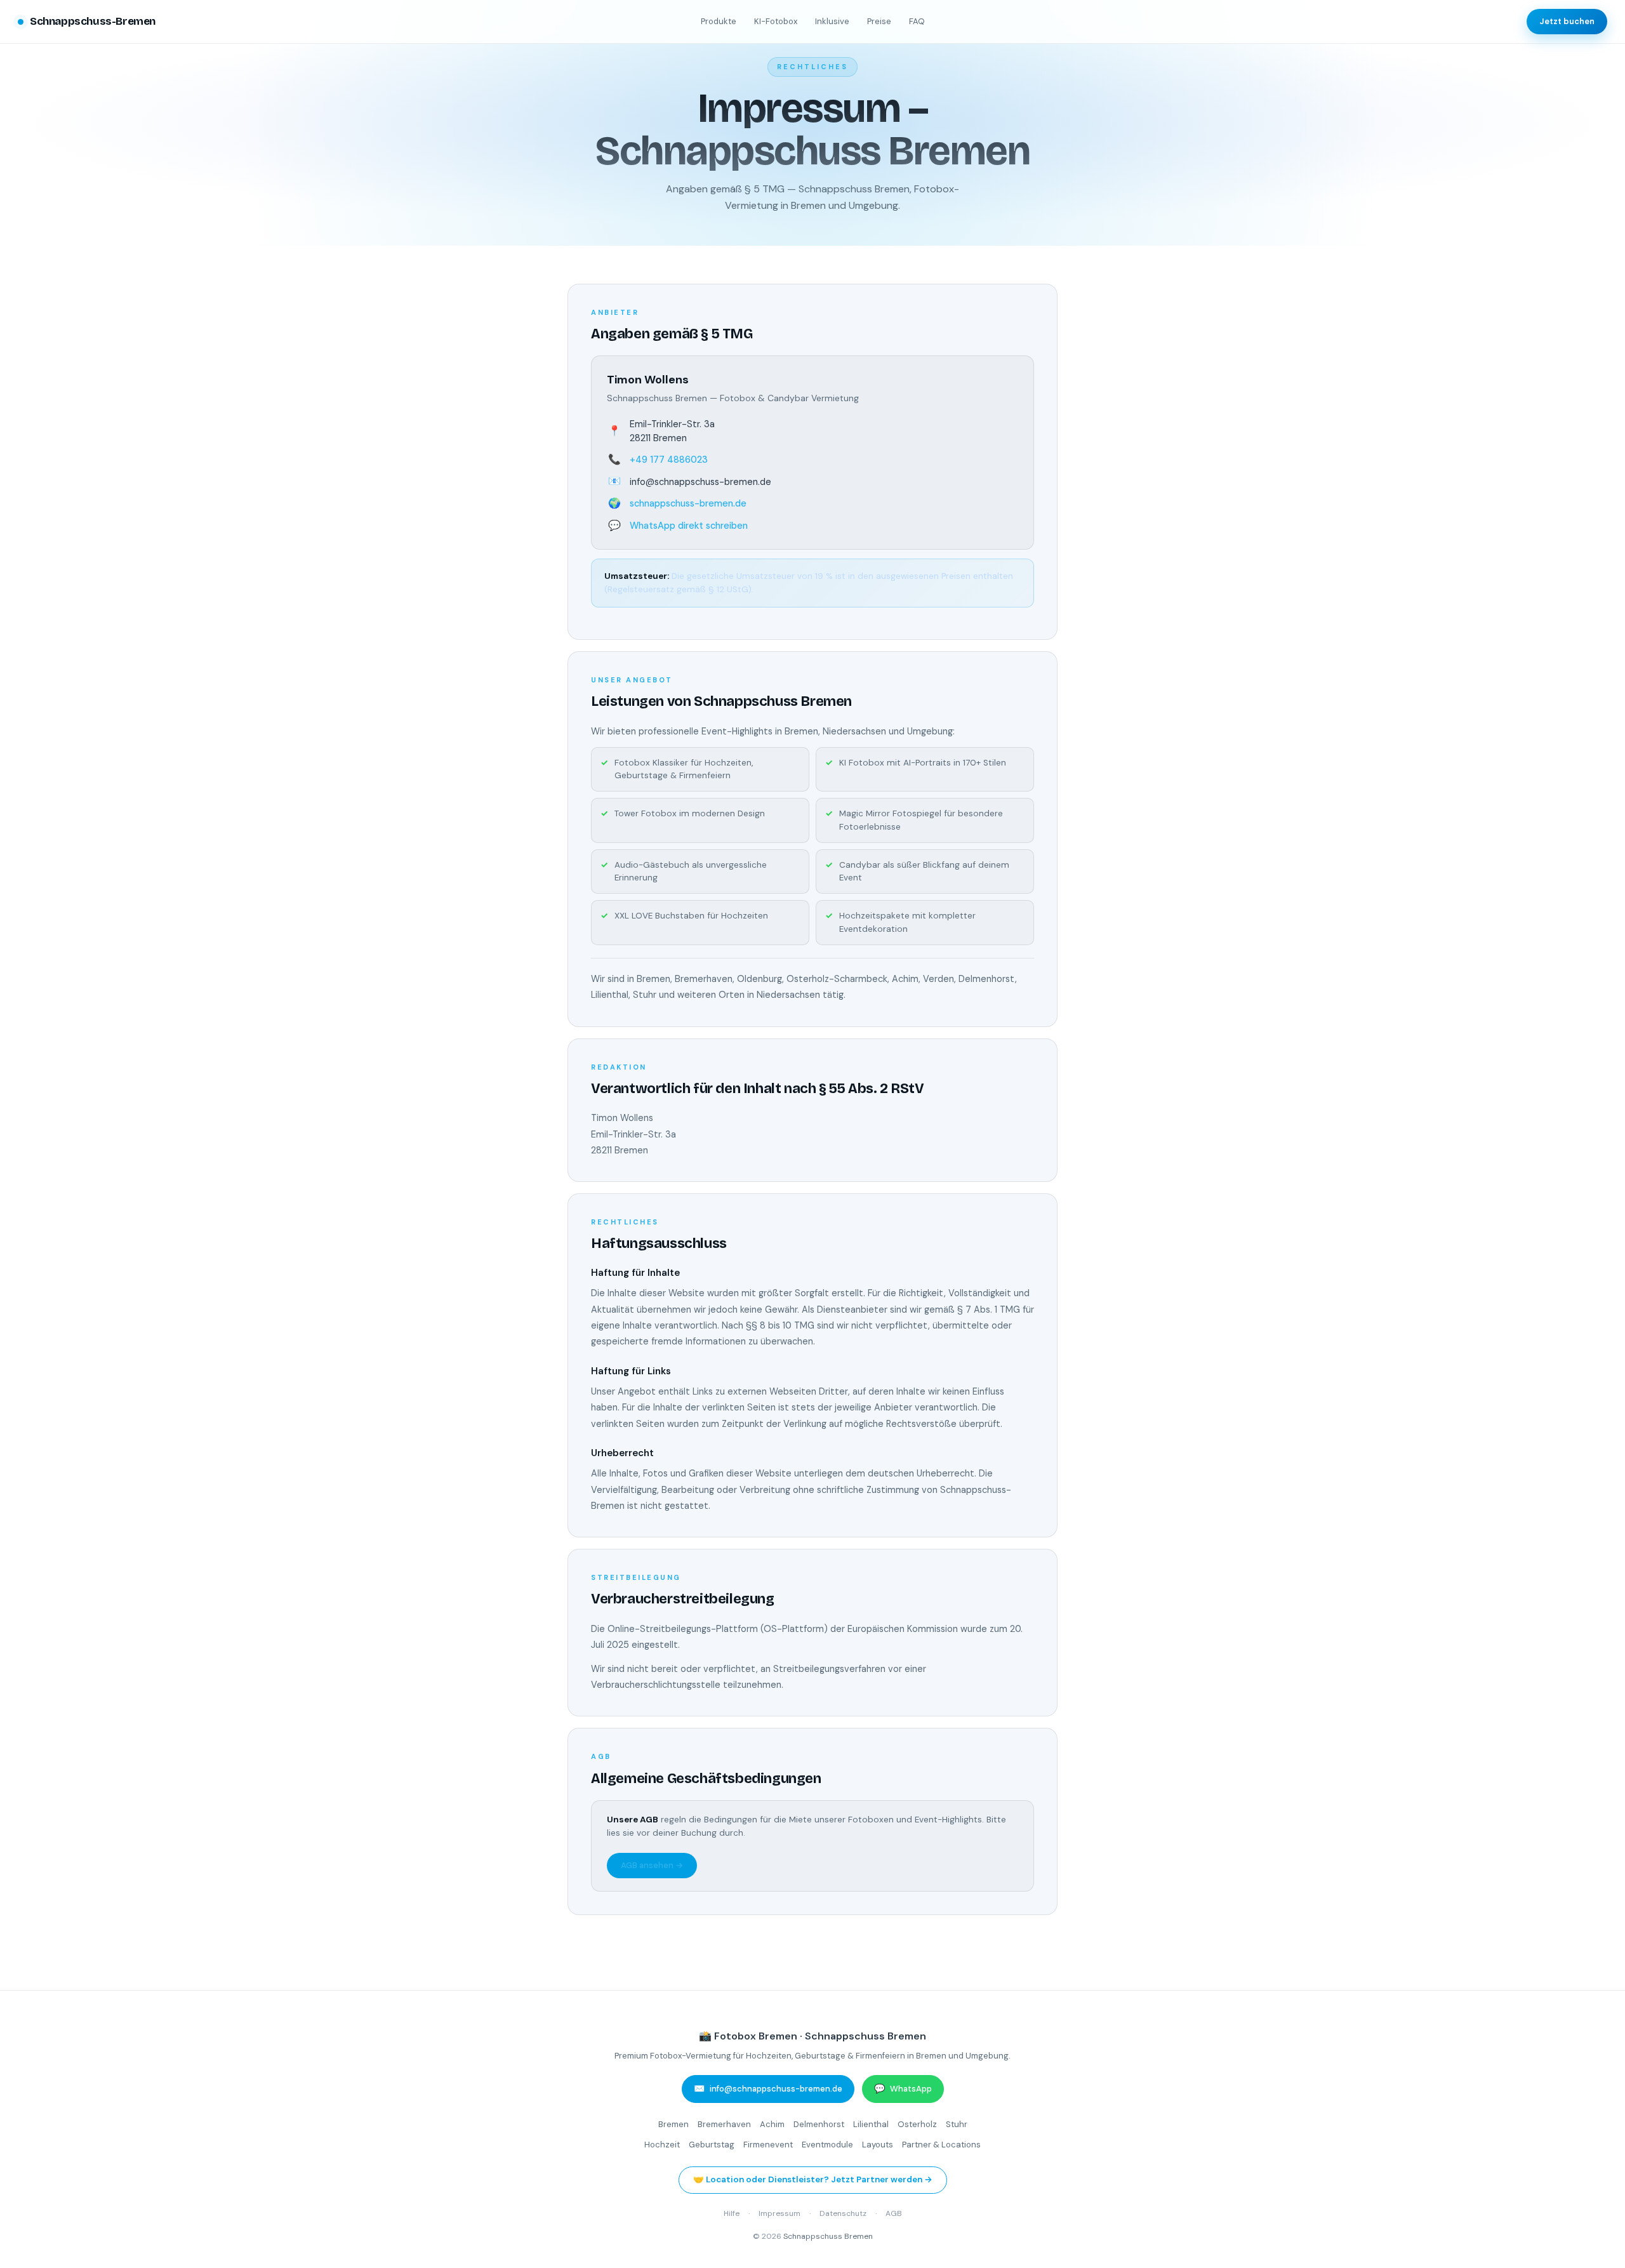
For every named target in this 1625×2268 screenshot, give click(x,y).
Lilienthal (871, 2124)
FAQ (917, 21)
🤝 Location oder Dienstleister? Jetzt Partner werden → (813, 2179)
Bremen (673, 2124)
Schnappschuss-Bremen (93, 21)
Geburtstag (712, 2145)
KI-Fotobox (776, 21)
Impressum (779, 2213)
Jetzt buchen (1567, 21)
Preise (879, 21)
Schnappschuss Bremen (828, 2236)
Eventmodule (827, 2145)
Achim (772, 2124)
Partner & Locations (941, 2145)
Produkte (719, 21)
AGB (894, 2213)
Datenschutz (843, 2213)
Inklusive (832, 21)
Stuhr (957, 2124)
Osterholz (917, 2124)
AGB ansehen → (652, 1865)
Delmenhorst (819, 2124)
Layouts (878, 2145)
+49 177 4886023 (669, 460)
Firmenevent (768, 2145)
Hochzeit (662, 2145)
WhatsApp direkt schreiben (689, 526)
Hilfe (732, 2213)
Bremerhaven (724, 2124)
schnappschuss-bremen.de (688, 503)
